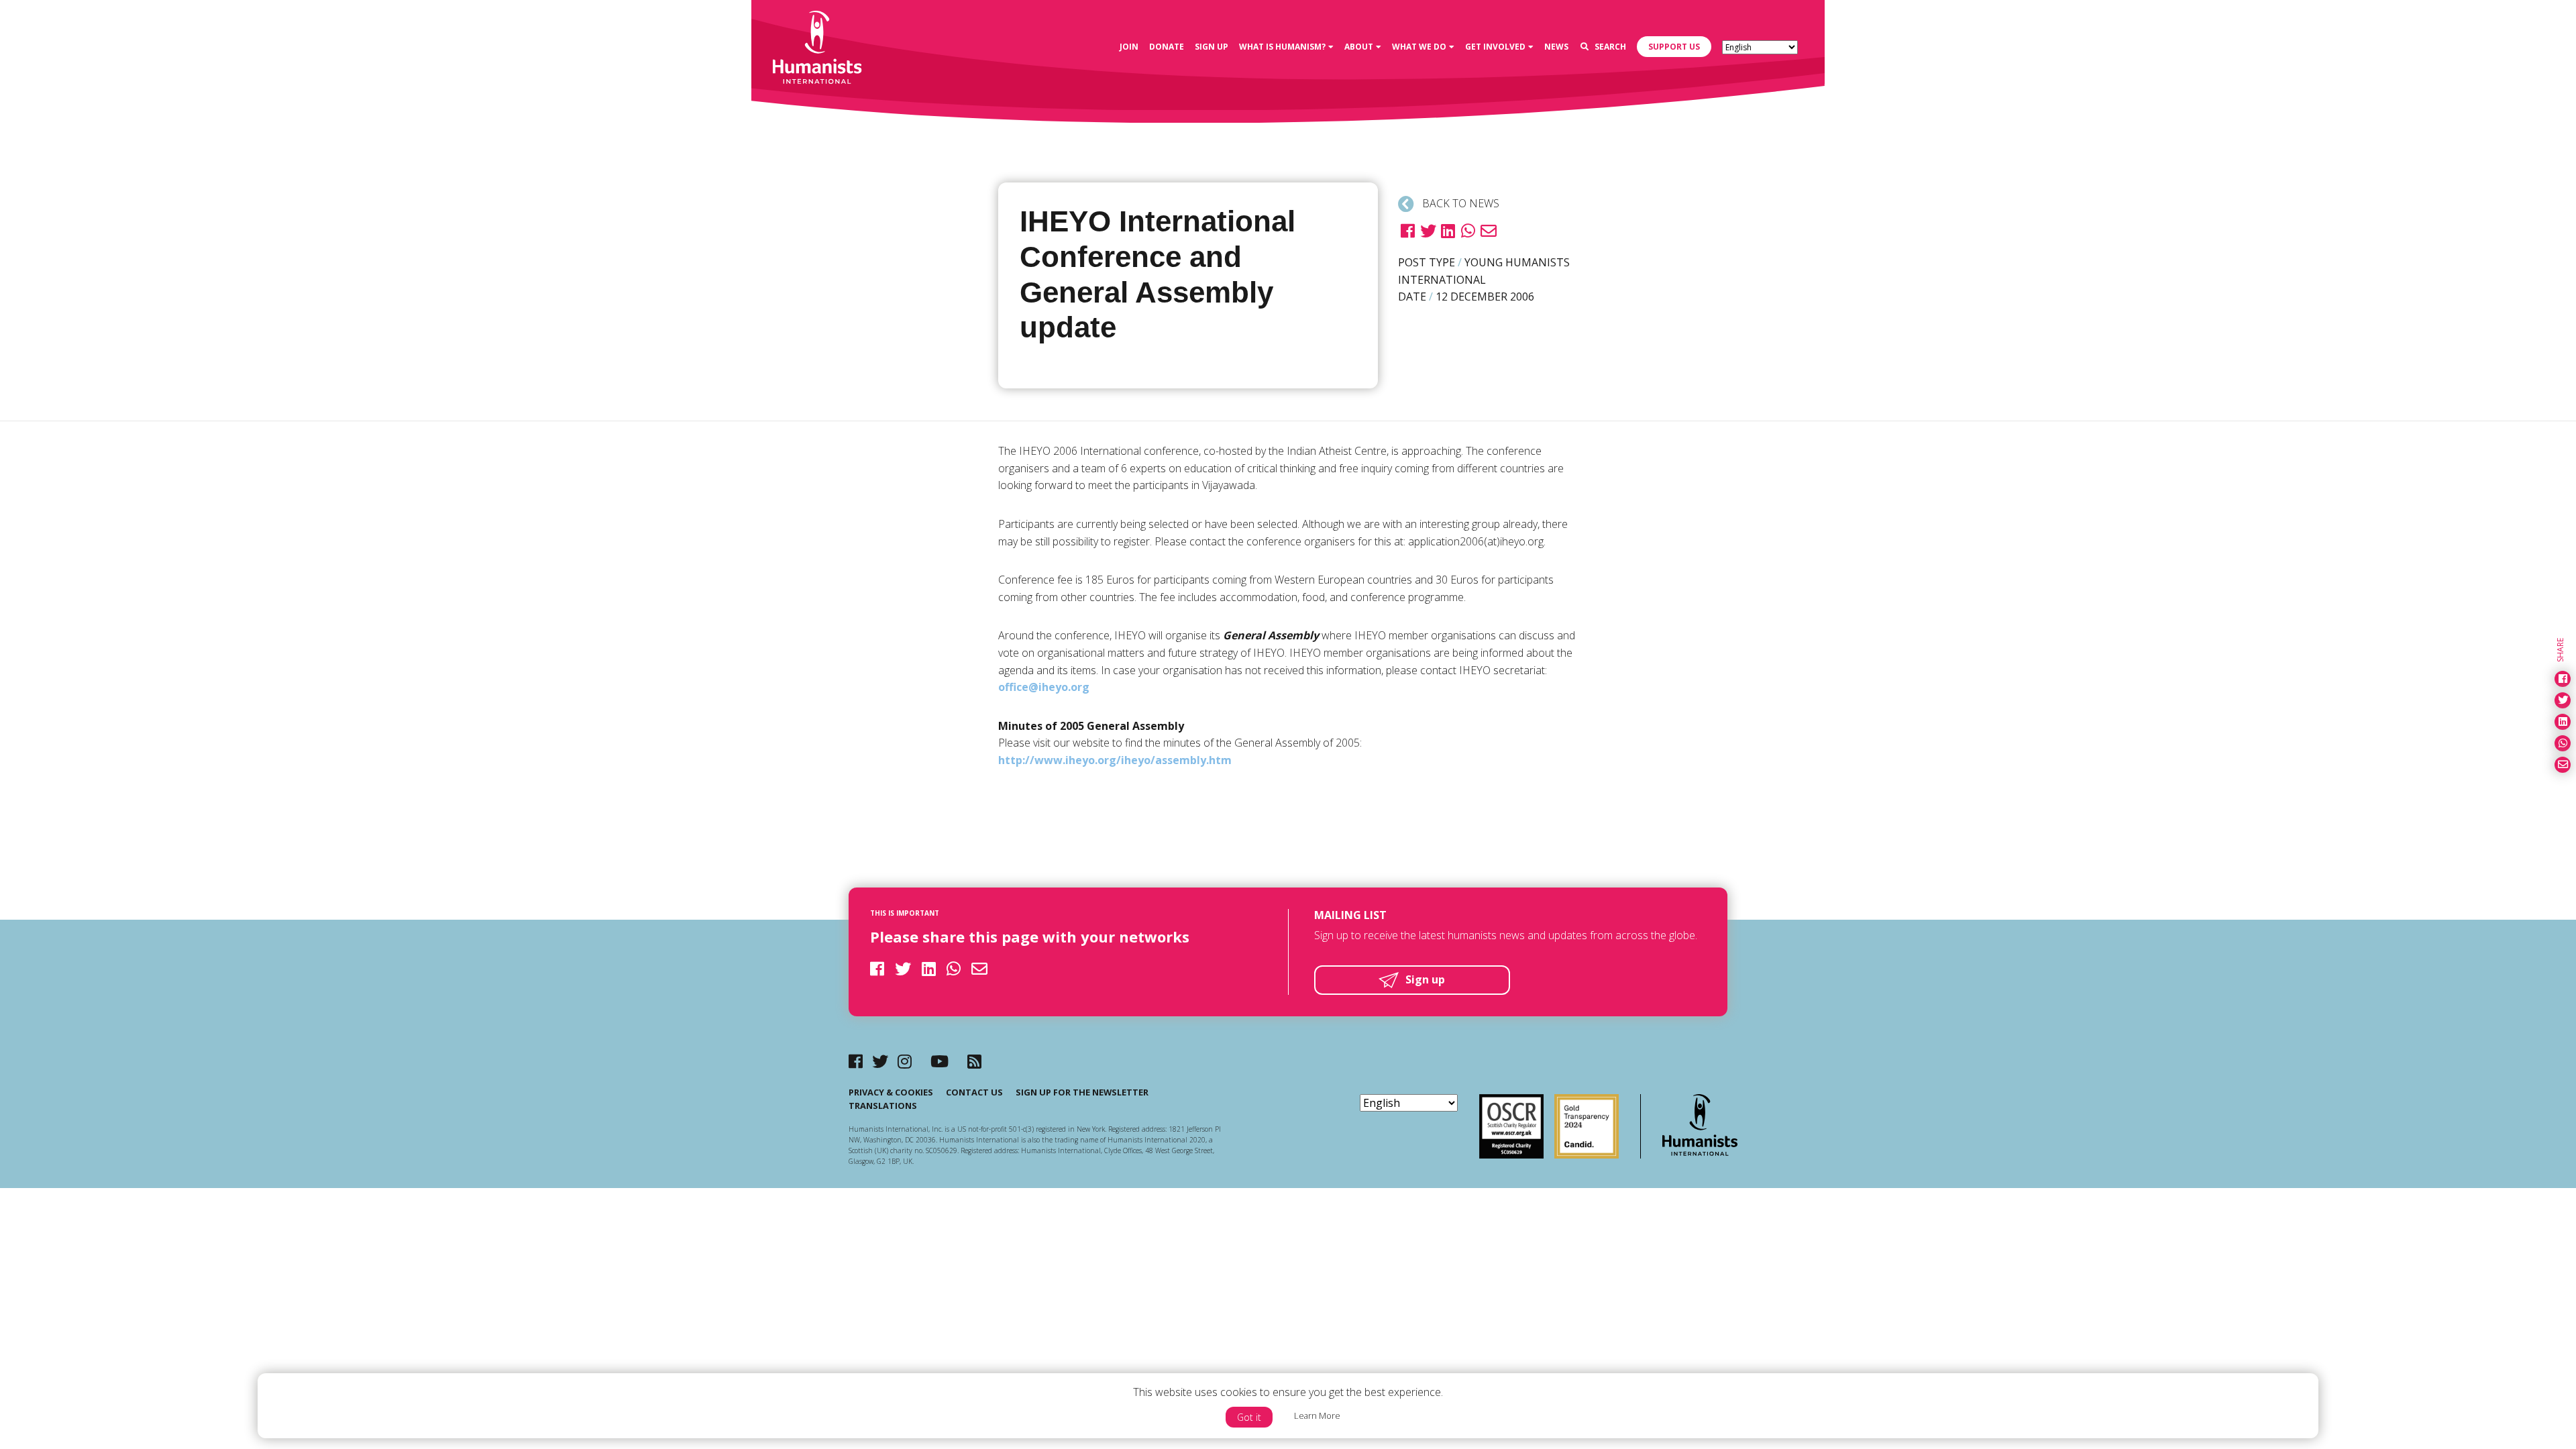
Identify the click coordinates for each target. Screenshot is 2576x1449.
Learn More (1317, 1415)
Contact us (974, 1092)
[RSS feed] (974, 1061)
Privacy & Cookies (891, 1092)
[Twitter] (880, 1061)
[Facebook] (856, 1061)
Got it (1249, 1417)
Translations (883, 1106)
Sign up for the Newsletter (1082, 1092)
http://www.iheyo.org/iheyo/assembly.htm (1115, 760)
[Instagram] (905, 1061)
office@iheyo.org (1044, 687)
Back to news (1459, 203)
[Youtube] (940, 1061)
